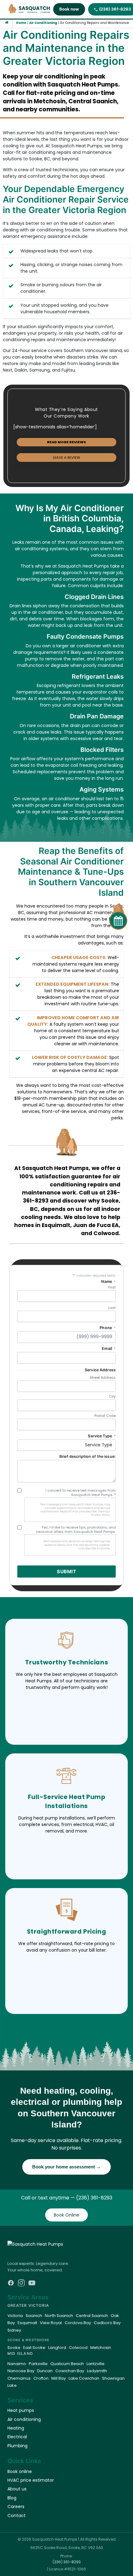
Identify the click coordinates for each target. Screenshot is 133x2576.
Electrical (17, 2437)
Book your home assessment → (66, 2167)
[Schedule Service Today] (116, 913)
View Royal (51, 2323)
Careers (16, 2507)
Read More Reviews (66, 442)
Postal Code (105, 1416)
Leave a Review (66, 458)
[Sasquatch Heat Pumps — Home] (30, 9)
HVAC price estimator (31, 2480)
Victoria (15, 2316)
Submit (66, 1571)
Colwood (78, 2348)
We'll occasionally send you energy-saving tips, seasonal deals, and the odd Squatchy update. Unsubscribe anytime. (77, 1545)
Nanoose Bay (21, 2371)
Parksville (38, 2364)
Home (21, 23)
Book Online (66, 2215)
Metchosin (101, 2348)
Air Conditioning (43, 23)
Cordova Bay (78, 2323)
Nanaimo (17, 2364)
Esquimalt (27, 2323)
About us (17, 2489)
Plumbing (17, 2446)
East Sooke (34, 2348)
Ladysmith (97, 2371)
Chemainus (19, 2378)
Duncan (45, 2371)
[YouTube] (32, 2283)
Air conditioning (24, 2419)
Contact (17, 2516)
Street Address (103, 1378)
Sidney (14, 2330)
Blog (12, 2498)
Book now (69, 9)
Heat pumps (21, 2410)
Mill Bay (59, 2378)
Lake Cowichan (84, 2378)
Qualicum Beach (67, 2364)
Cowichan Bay (70, 2371)
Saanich (34, 2316)
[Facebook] (11, 2283)
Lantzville (96, 2364)
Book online (20, 2471)
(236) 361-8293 (67, 2562)
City (112, 1397)
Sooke (14, 2348)
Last (112, 1308)
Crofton (41, 2378)
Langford (57, 2348)
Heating (16, 2428)
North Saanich (59, 2316)
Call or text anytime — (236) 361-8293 (67, 2198)
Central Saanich (92, 2316)
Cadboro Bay (107, 2323)
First (112, 1287)
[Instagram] (21, 2283)
